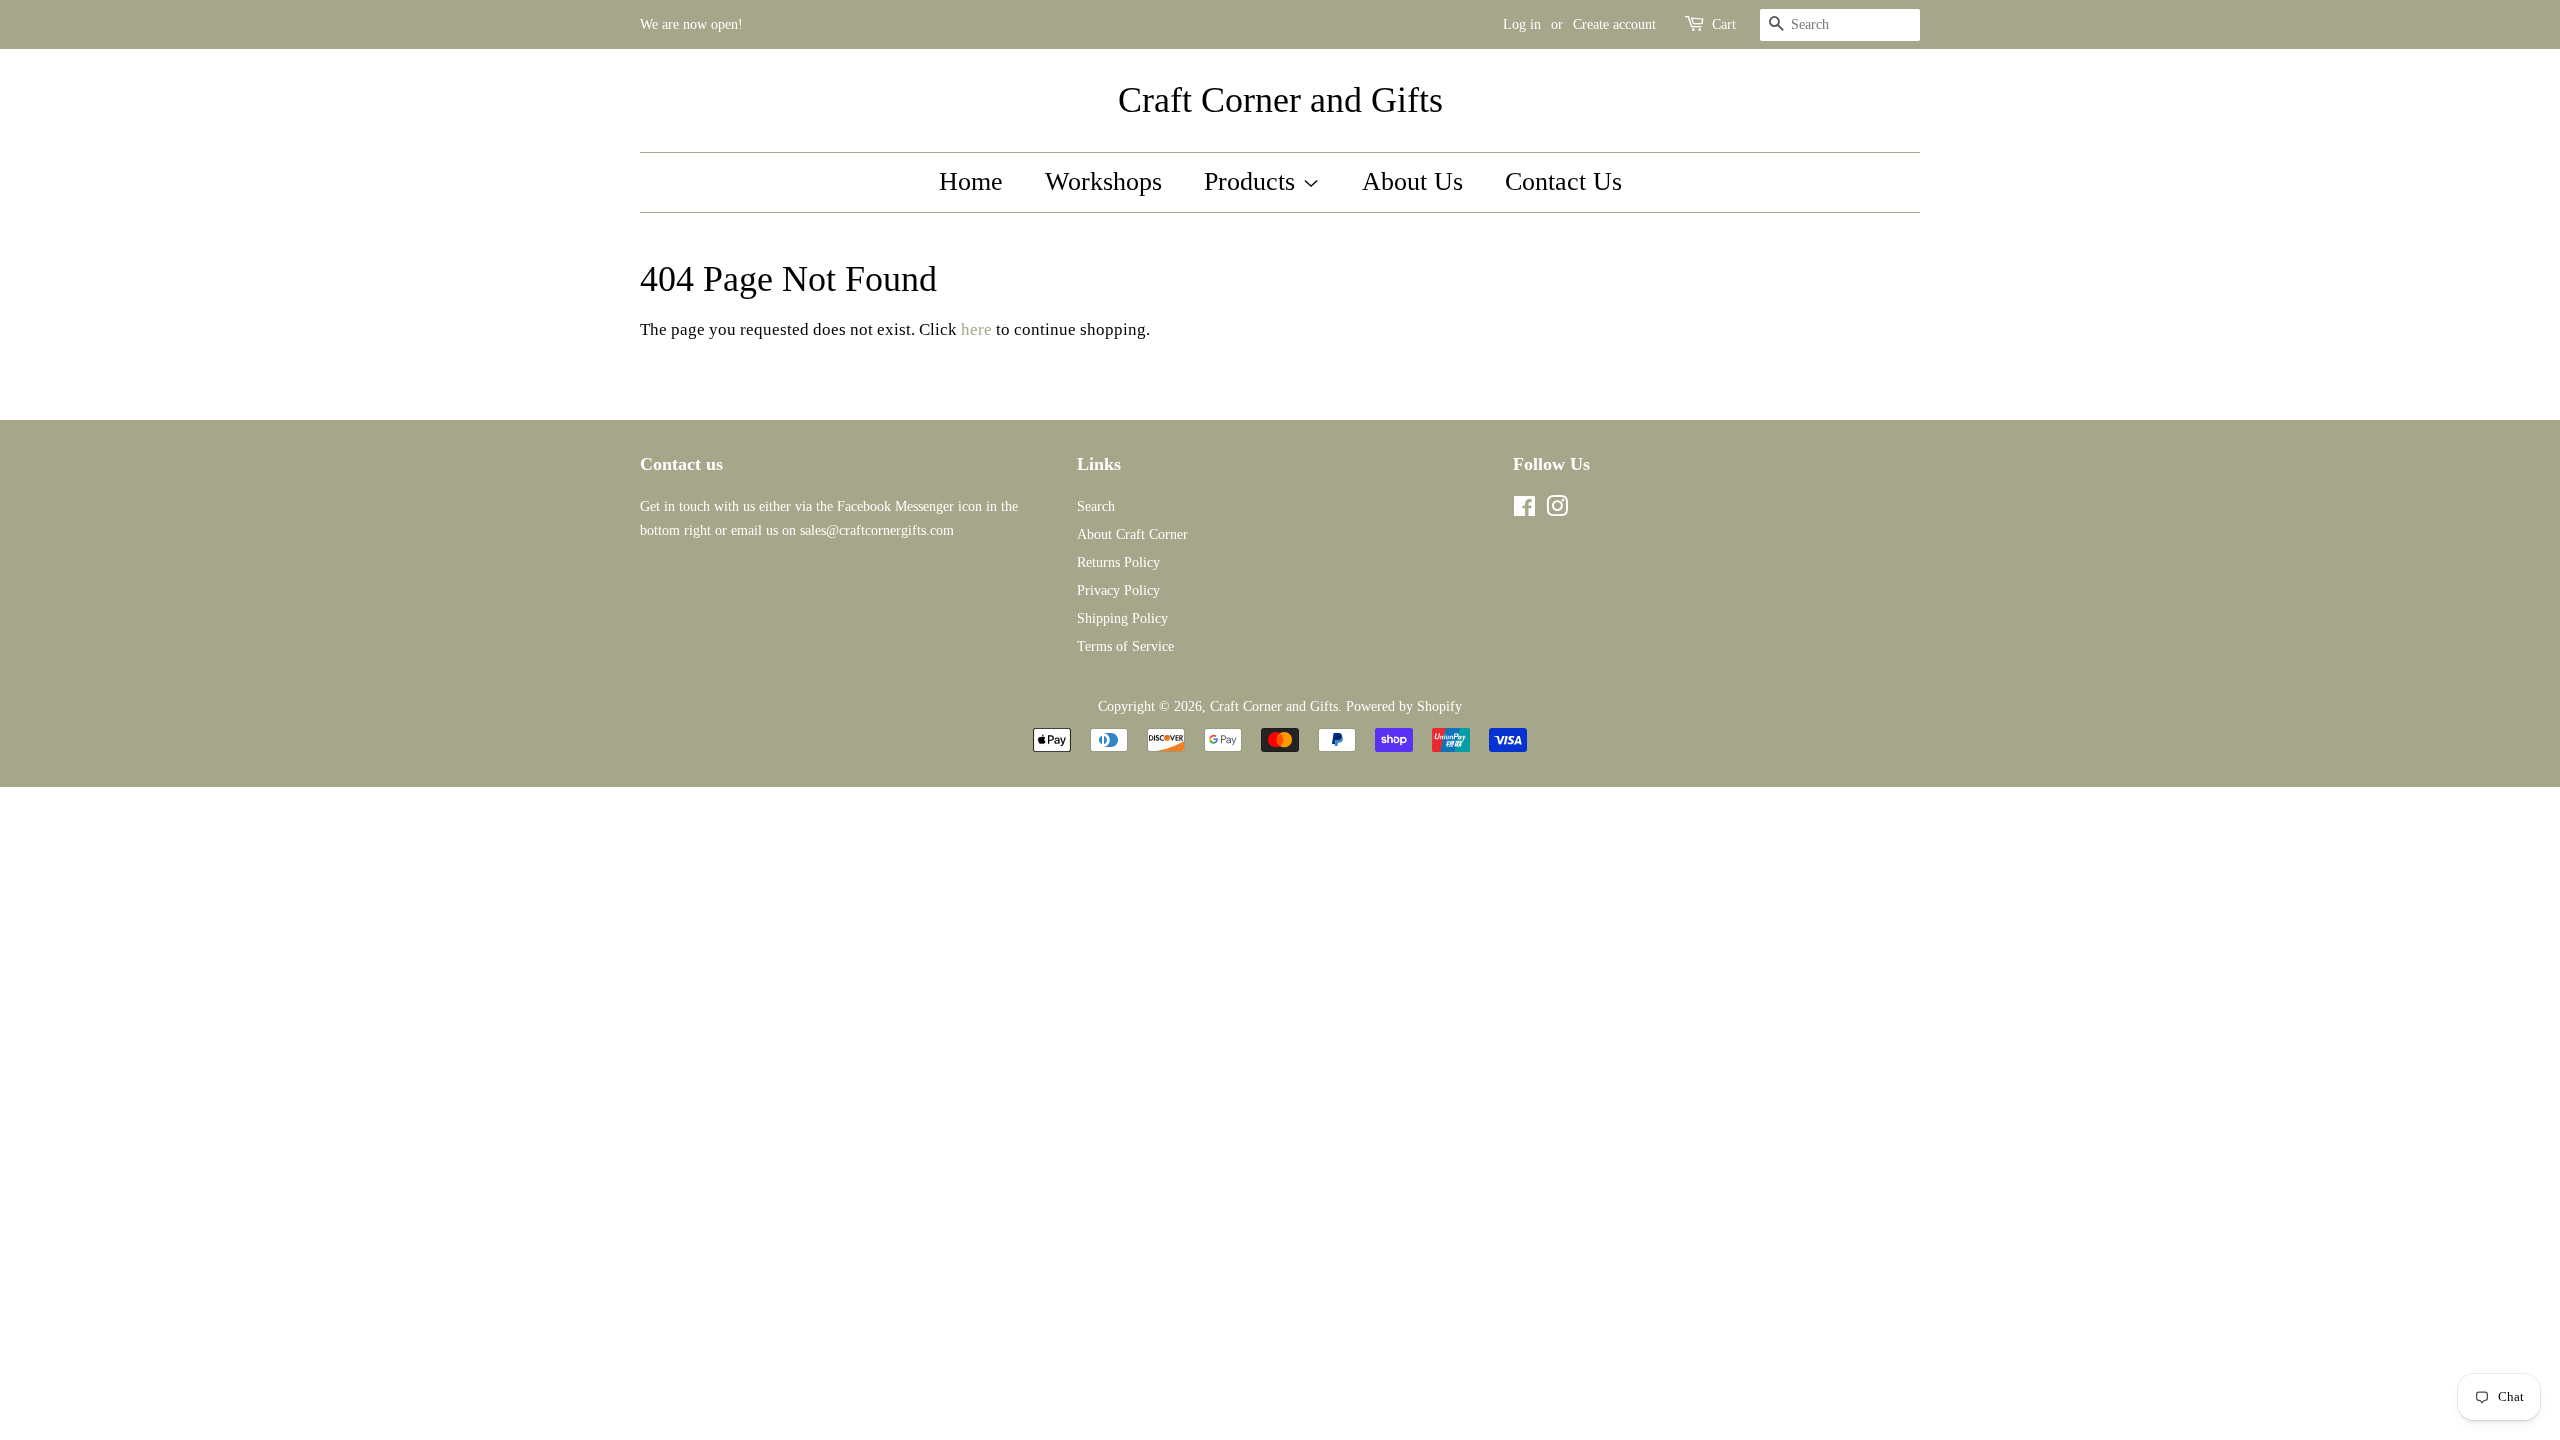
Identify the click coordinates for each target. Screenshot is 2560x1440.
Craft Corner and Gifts (1280, 100)
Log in (1522, 24)
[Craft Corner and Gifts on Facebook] (1524, 510)
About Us (1412, 181)
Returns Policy (1118, 562)
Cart (1724, 24)
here (976, 329)
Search (1096, 506)
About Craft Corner (1132, 534)
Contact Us (1563, 181)
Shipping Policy (1122, 618)
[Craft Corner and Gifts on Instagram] (1557, 510)
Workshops (1103, 181)
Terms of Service (1125, 646)
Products (1253, 181)
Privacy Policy (1118, 590)
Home (971, 181)
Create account (1614, 24)
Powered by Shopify (1404, 706)
